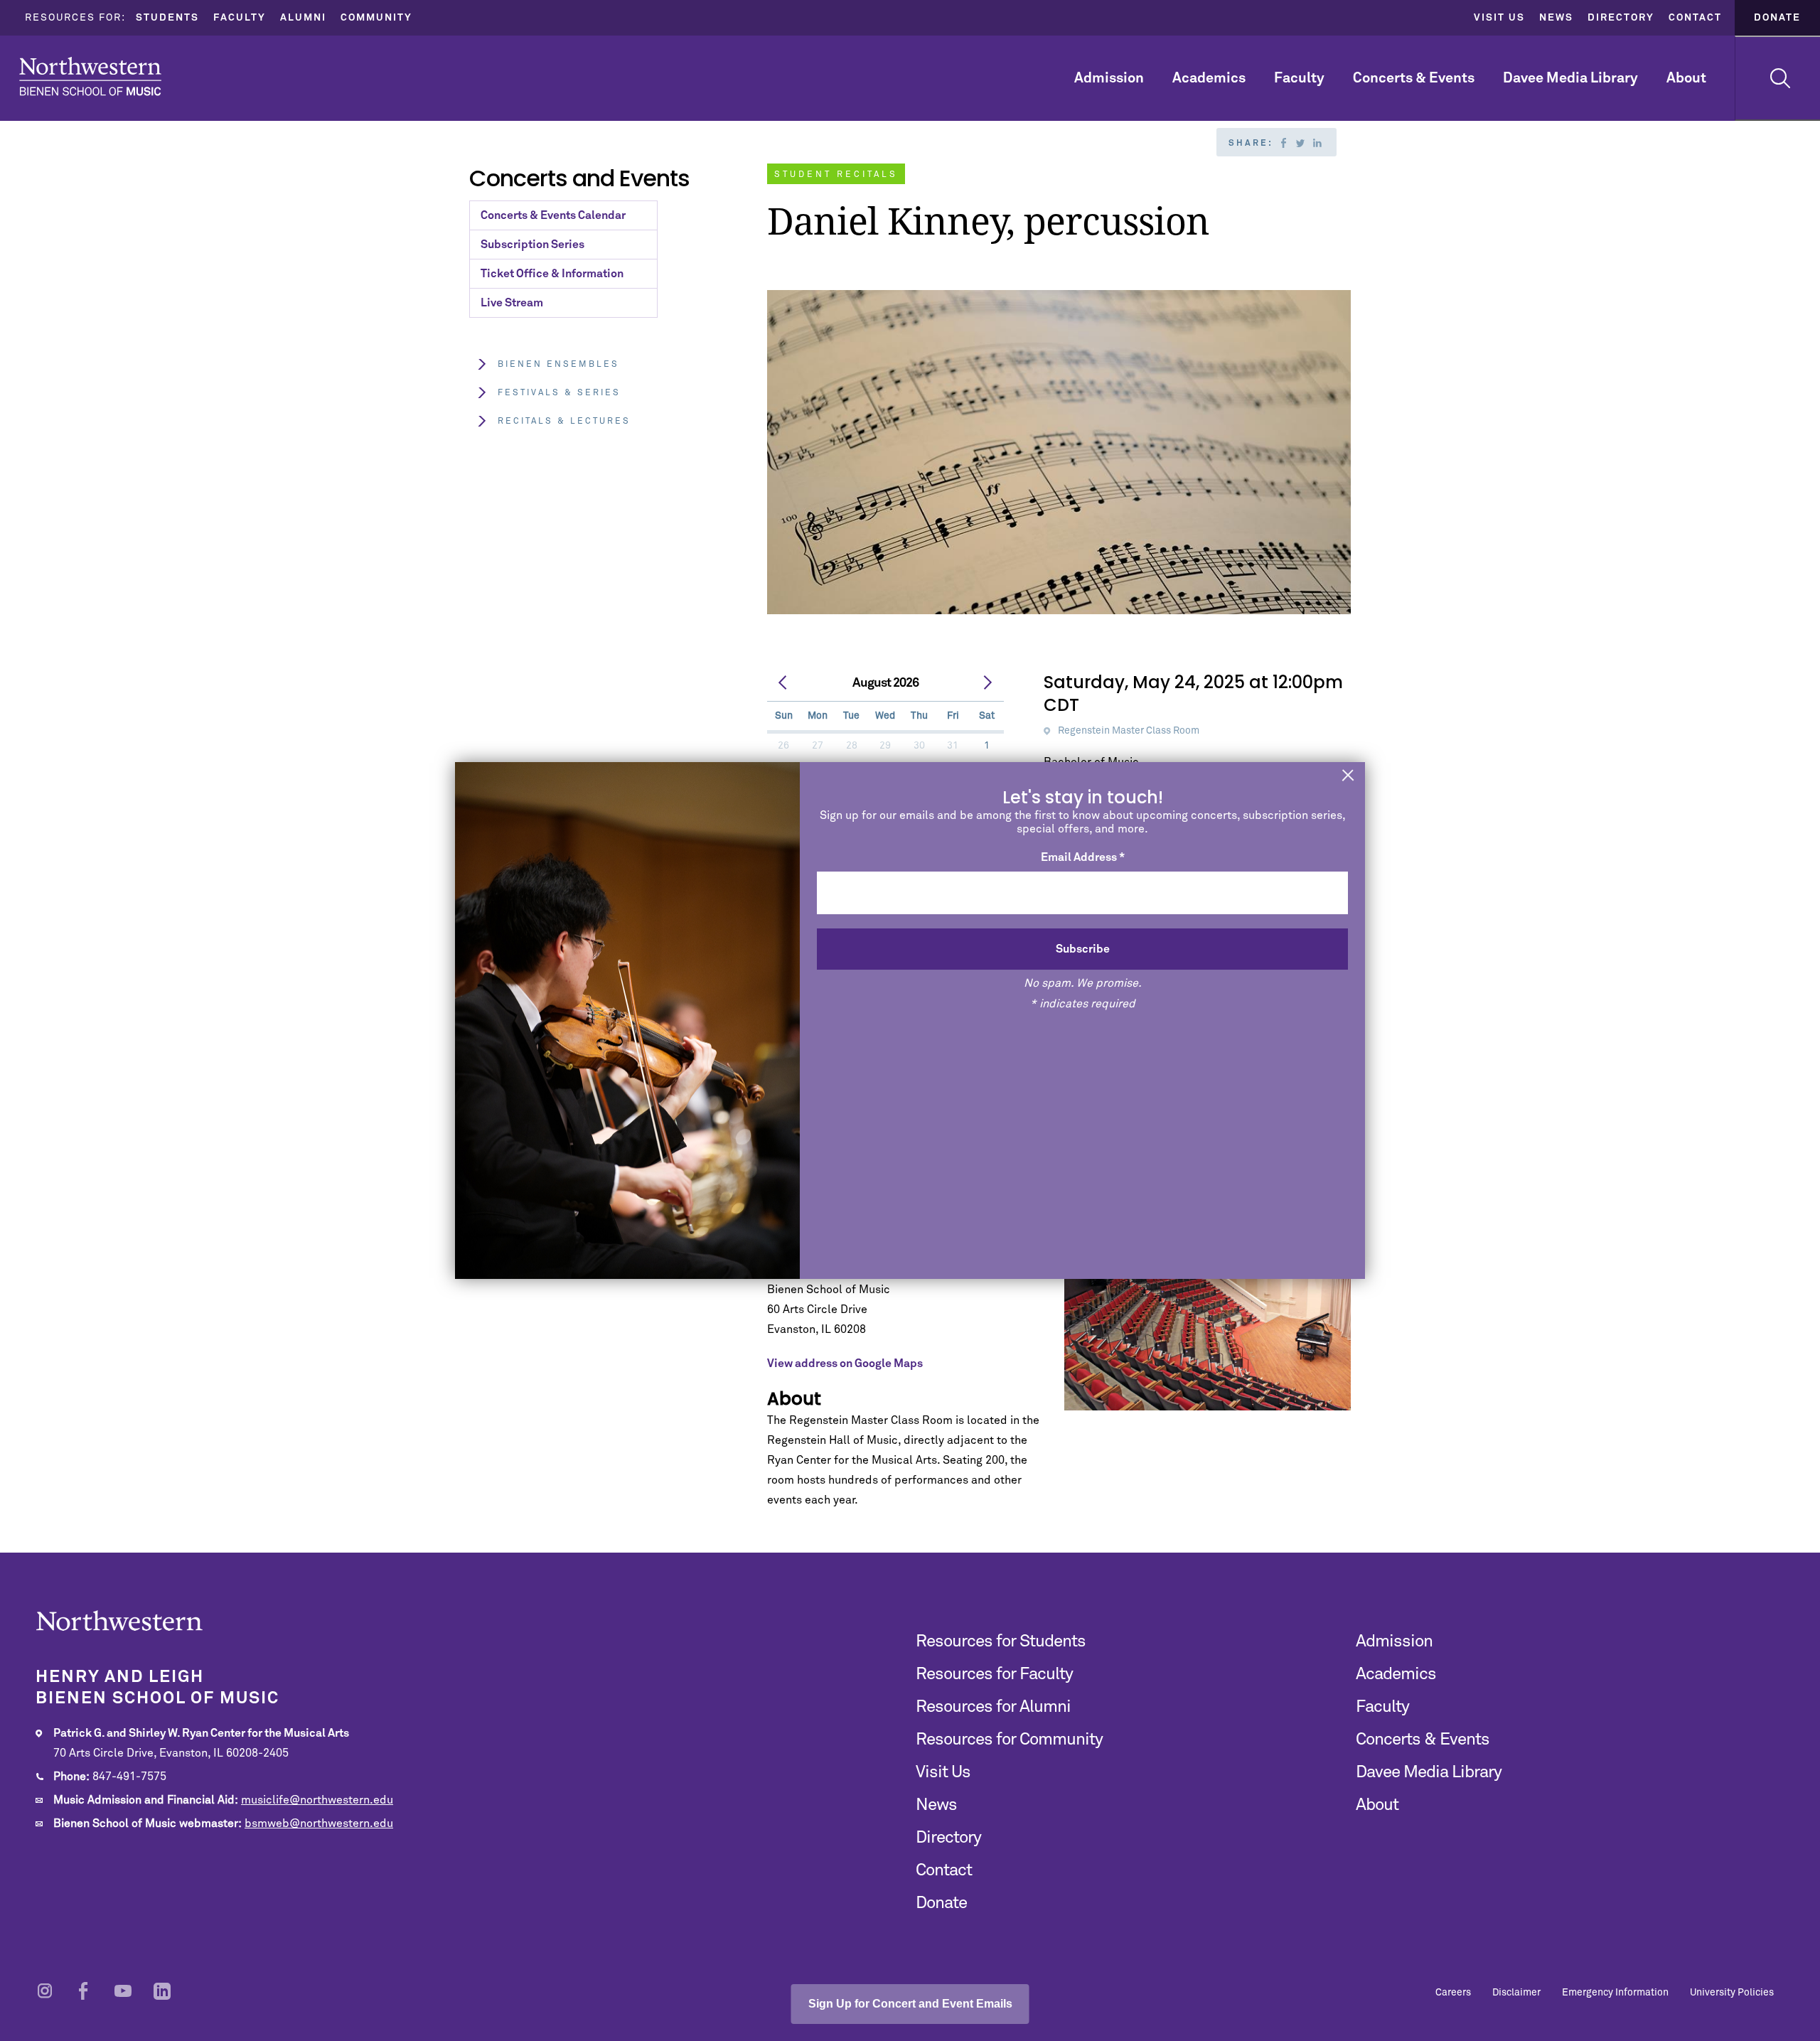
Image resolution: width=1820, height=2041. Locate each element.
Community (376, 18)
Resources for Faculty (994, 1674)
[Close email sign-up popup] (1348, 777)
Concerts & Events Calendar (553, 215)
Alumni (303, 18)
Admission (1109, 78)
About (1686, 78)
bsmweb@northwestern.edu (319, 1823)
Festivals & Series (559, 393)
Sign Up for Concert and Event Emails (910, 2004)
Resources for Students (1001, 1641)
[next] (987, 683)
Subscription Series (532, 245)
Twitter (1300, 143)
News (1556, 18)
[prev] (783, 683)
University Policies (1732, 1993)
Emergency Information (1615, 1993)
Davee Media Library (1570, 78)
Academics (1209, 78)
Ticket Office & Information (552, 274)
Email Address (1083, 857)
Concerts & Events (1414, 78)
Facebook (1283, 143)
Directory (1621, 18)
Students (167, 18)
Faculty (240, 18)
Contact (1695, 18)
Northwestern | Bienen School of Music (90, 76)
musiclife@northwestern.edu (317, 1800)
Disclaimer (1516, 1993)
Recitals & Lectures (564, 422)
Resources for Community (1009, 1740)
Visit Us (1499, 18)
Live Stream (512, 303)
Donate (1777, 18)
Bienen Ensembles (558, 365)
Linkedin (1317, 143)
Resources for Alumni (993, 1707)
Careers (1453, 1993)
